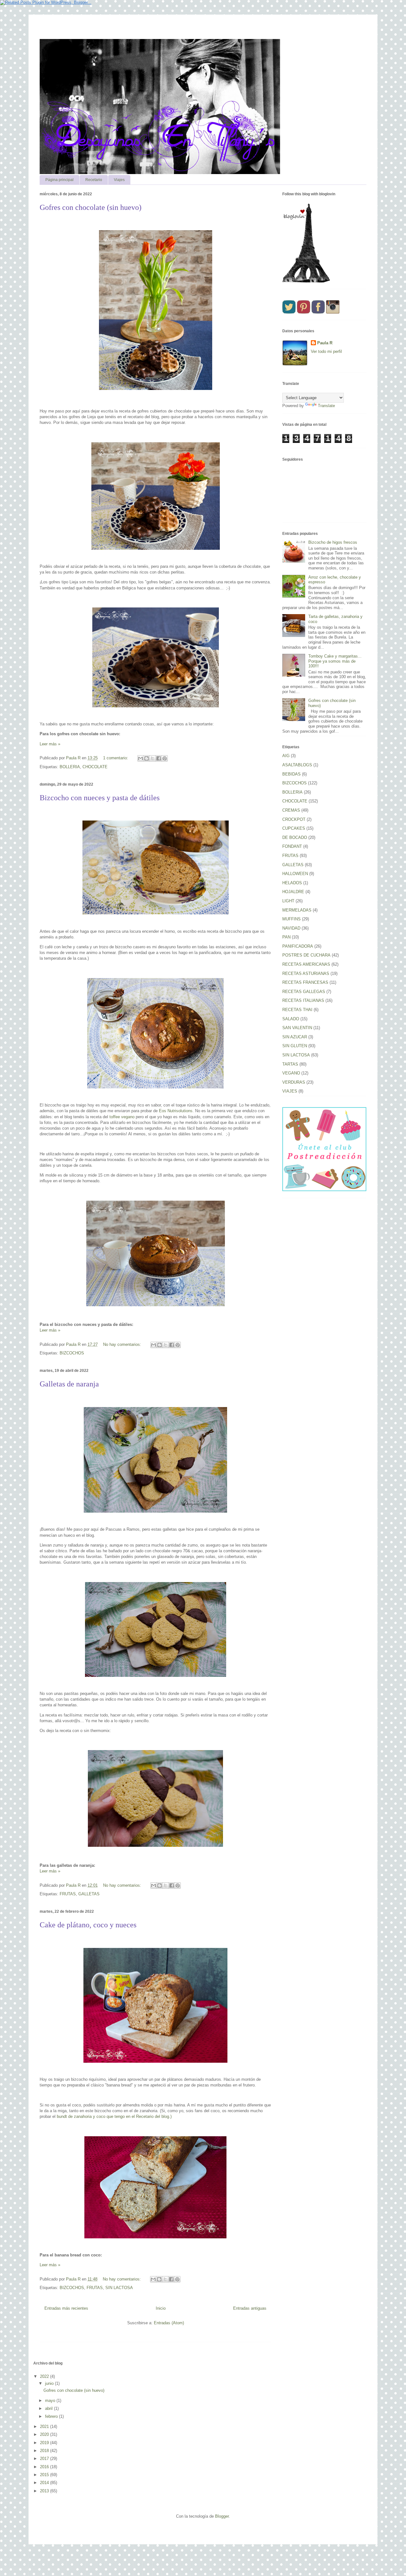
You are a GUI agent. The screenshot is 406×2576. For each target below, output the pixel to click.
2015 (45, 2475)
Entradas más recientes (66, 2308)
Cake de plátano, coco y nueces (88, 1925)
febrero (52, 2416)
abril (49, 2408)
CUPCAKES (294, 828)
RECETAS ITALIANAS (303, 1000)
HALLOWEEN (295, 874)
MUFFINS (291, 919)
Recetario (94, 180)
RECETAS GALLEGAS (304, 992)
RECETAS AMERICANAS (306, 964)
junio (50, 2383)
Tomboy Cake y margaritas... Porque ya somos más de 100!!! (335, 661)
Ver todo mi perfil (326, 351)
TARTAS (290, 1064)
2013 (45, 2491)
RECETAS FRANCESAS (305, 982)
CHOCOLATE (95, 767)
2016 (45, 2467)
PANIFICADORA (298, 946)
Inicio (161, 2308)
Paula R (325, 343)
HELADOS (292, 883)
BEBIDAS (291, 774)
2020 (45, 2434)
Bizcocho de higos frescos (333, 542)
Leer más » (50, 744)
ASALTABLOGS (297, 765)
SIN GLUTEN (295, 1046)
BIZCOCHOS (72, 1353)
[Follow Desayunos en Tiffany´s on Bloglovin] (306, 281)
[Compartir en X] (153, 758)
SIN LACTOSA (119, 2288)
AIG (286, 756)
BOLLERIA (70, 767)
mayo (51, 2401)
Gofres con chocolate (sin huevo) (91, 207)
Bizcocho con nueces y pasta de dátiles (100, 798)
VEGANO (291, 1073)
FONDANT (292, 846)
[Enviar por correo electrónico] (141, 758)
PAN (286, 937)
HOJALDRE (293, 892)
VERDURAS (294, 1082)
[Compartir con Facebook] (159, 758)
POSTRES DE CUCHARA (306, 955)
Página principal (59, 180)
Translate (326, 406)
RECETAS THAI (297, 1010)
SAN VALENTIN (297, 1028)
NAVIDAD (291, 928)
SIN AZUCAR (295, 1037)
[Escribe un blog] (147, 758)
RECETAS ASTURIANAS (306, 973)
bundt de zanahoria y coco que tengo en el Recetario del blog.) (114, 2116)
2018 (45, 2451)
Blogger (222, 2516)
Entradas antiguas (250, 2308)
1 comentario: (116, 758)
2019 (45, 2443)
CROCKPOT (294, 819)
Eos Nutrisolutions (176, 1111)
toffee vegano (122, 1117)
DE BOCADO (295, 837)
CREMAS (291, 810)
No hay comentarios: (123, 1344)
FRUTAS (68, 1894)
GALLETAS (89, 1894)
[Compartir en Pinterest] (165, 758)
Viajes (119, 180)
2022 (45, 2376)
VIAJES (290, 1091)
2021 (45, 2427)
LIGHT (288, 901)
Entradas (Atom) (169, 2323)
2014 (45, 2483)
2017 (45, 2459)
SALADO (291, 1019)
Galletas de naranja (69, 1384)
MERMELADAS (297, 910)
